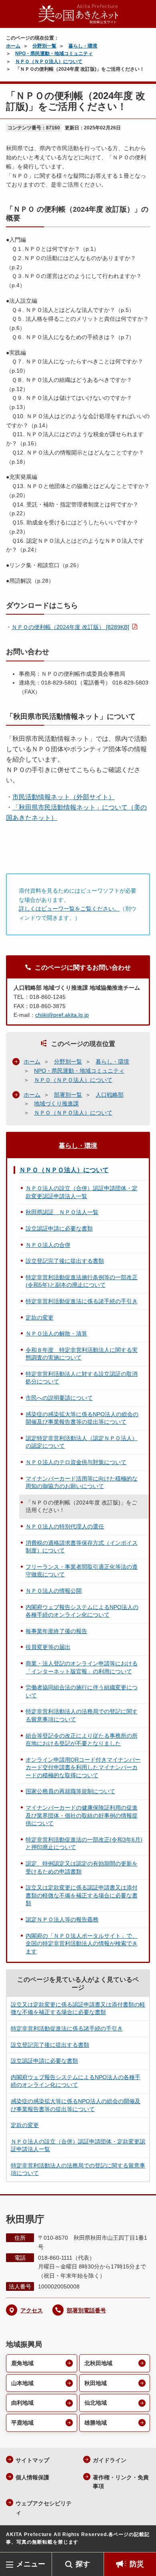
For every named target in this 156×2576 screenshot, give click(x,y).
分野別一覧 (44, 46)
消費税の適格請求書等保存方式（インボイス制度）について (82, 1547)
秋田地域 (96, 2383)
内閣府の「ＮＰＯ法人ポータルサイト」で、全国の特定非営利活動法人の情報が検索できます (82, 1944)
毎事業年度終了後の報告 (56, 1631)
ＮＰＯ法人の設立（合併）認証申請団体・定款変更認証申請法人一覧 (82, 1192)
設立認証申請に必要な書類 (59, 1228)
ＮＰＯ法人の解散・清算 (56, 1334)
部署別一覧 (68, 1095)
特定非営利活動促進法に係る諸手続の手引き (82, 1301)
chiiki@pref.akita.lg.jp (62, 1015)
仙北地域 (96, 2403)
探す (83, 2564)
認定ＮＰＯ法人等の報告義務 (62, 1919)
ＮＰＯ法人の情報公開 (54, 1591)
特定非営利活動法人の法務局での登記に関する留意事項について (82, 1715)
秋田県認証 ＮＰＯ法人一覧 (62, 1212)
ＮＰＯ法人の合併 (48, 1245)
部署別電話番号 (86, 2310)
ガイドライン (110, 2460)
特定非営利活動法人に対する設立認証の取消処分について (82, 1378)
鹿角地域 (22, 2363)
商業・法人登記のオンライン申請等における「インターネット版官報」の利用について (82, 1667)
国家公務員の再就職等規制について (70, 1791)
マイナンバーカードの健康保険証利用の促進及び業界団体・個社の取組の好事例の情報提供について (82, 1815)
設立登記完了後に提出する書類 (65, 1261)
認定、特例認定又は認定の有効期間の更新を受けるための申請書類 (82, 1868)
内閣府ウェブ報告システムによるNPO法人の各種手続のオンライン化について (82, 1611)
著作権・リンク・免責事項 (121, 2482)
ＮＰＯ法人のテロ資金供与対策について (76, 1462)
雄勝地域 (96, 2423)
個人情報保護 (32, 2477)
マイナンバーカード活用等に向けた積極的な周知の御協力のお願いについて (82, 1482)
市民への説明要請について (59, 1398)
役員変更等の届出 (48, 1647)
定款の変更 (40, 1318)
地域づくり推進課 (56, 1103)
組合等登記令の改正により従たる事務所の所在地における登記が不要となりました (82, 1740)
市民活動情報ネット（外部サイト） (64, 797)
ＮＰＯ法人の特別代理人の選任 (65, 1526)
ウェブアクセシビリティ (44, 2508)
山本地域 (22, 2383)
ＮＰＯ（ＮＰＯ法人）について (49, 62)
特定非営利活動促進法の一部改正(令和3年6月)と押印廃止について (84, 1844)
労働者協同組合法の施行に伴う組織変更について (82, 1691)
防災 (137, 2564)
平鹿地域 (22, 2423)
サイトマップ (32, 2460)
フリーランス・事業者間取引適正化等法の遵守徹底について (82, 1571)
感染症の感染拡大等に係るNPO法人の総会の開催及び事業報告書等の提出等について (82, 1418)
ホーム (13, 46)
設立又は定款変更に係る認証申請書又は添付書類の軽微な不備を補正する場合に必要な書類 (82, 1895)
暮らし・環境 (83, 46)
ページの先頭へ (142, 2540)
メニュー (31, 2564)
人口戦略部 (110, 1095)
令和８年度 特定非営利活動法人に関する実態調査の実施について (82, 1354)
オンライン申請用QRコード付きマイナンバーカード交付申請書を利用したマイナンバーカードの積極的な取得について (83, 1767)
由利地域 (22, 2403)
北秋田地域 (98, 2363)
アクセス (32, 2310)
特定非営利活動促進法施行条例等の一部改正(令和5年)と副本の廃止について (82, 1281)
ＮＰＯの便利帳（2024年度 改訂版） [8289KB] (70, 627)
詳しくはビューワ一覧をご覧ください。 (69, 909)
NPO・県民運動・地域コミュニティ (54, 54)
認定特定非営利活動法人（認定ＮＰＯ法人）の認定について (82, 1442)
